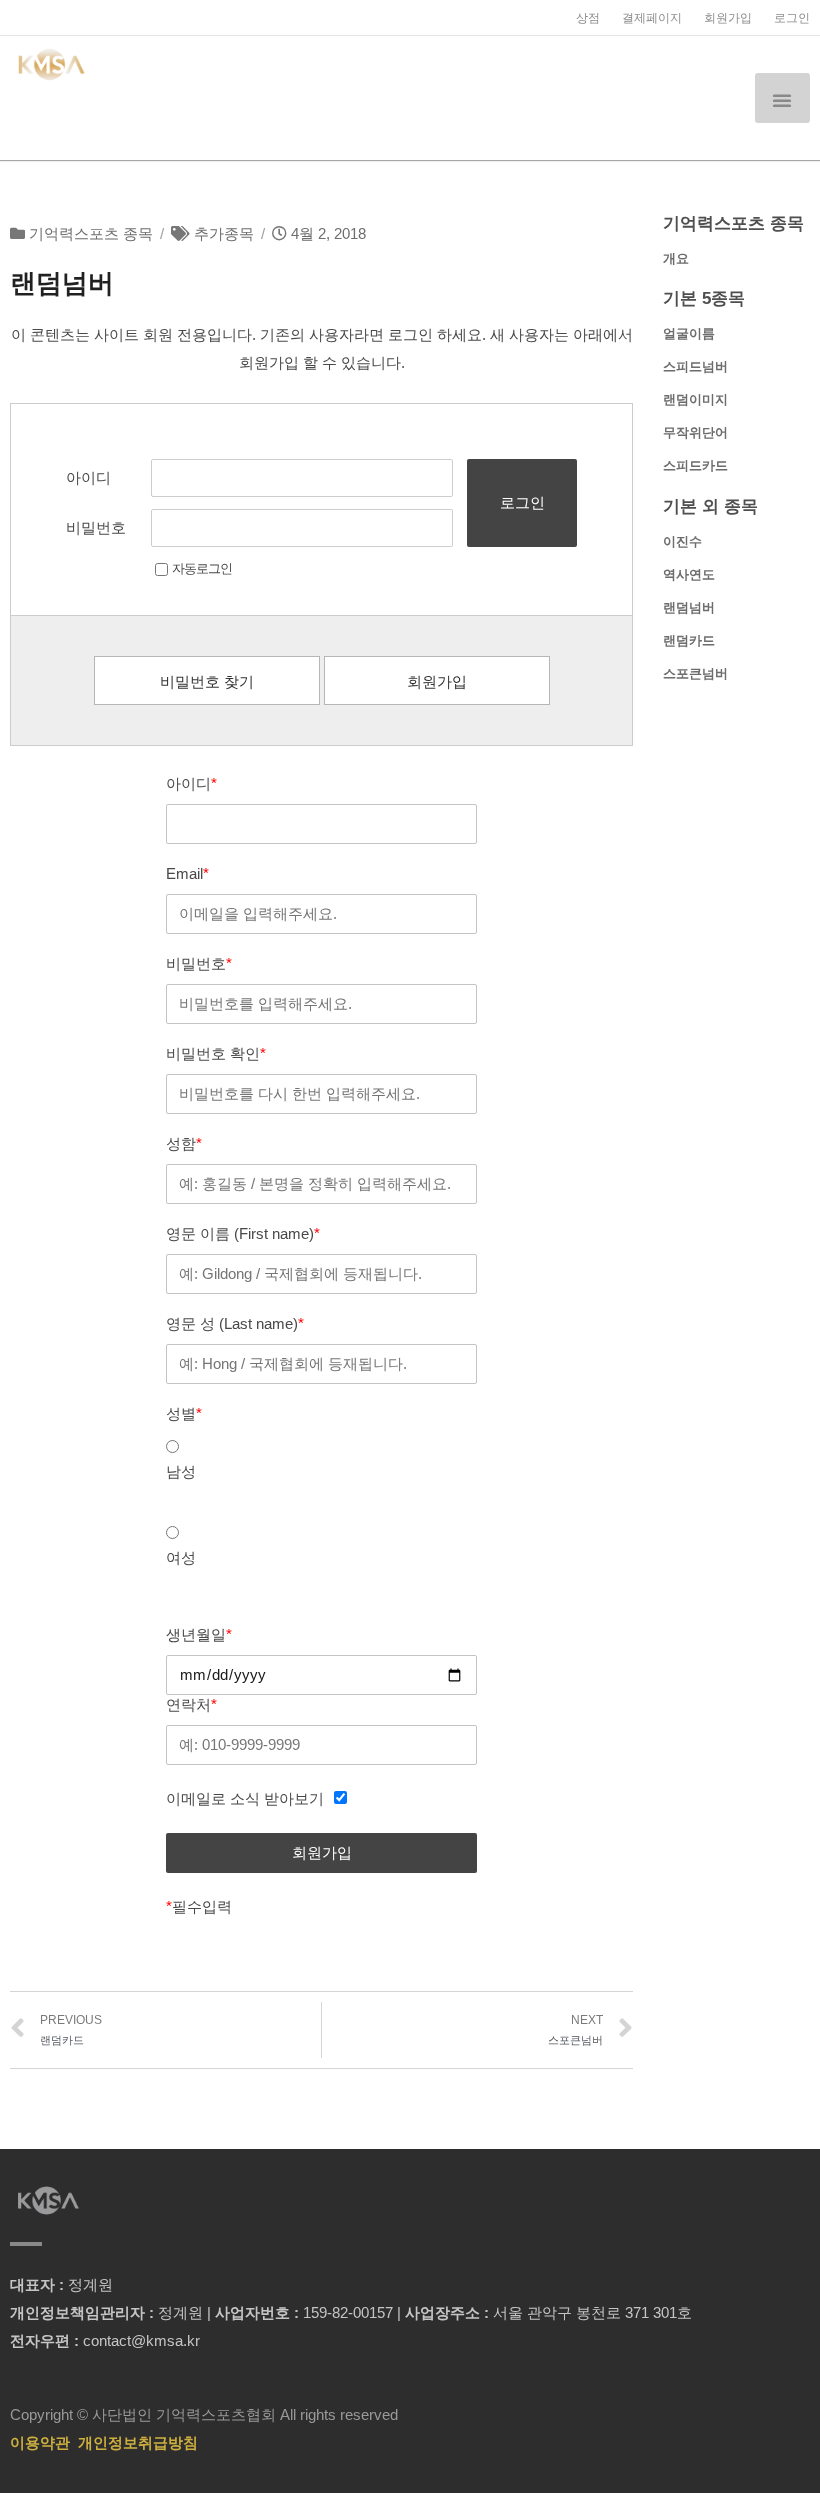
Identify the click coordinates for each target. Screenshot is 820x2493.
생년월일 (199, 1634)
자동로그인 (202, 568)
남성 (181, 1471)
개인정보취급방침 (138, 2442)
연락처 (191, 1704)
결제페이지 (652, 18)
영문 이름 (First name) (243, 1233)
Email (187, 873)
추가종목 (224, 233)
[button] (782, 98)
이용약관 (40, 2442)
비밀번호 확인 (216, 1053)
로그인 (792, 18)
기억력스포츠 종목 (91, 233)
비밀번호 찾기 (207, 681)
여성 (181, 1557)
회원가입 (728, 18)
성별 (184, 1413)
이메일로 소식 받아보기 (245, 1798)
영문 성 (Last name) (235, 1323)
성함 (184, 1143)
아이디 (88, 477)
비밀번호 (96, 527)
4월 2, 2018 (328, 233)
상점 (588, 18)
